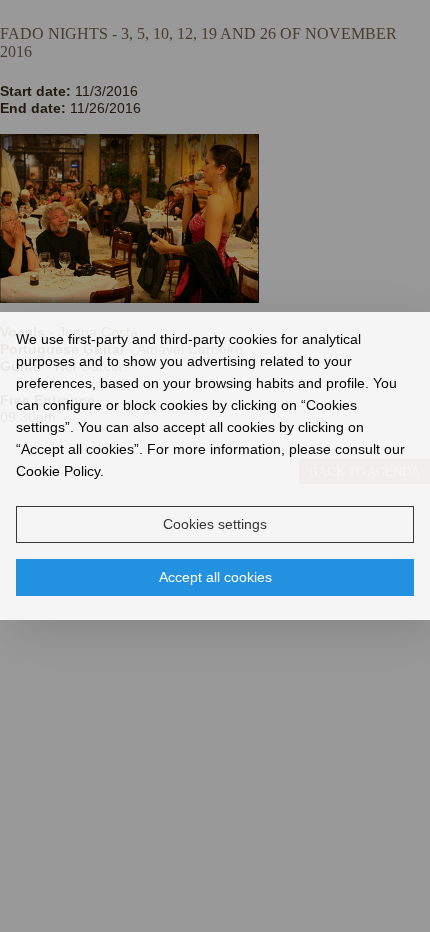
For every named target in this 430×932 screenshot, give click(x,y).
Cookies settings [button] (215, 524)
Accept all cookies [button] (215, 577)
